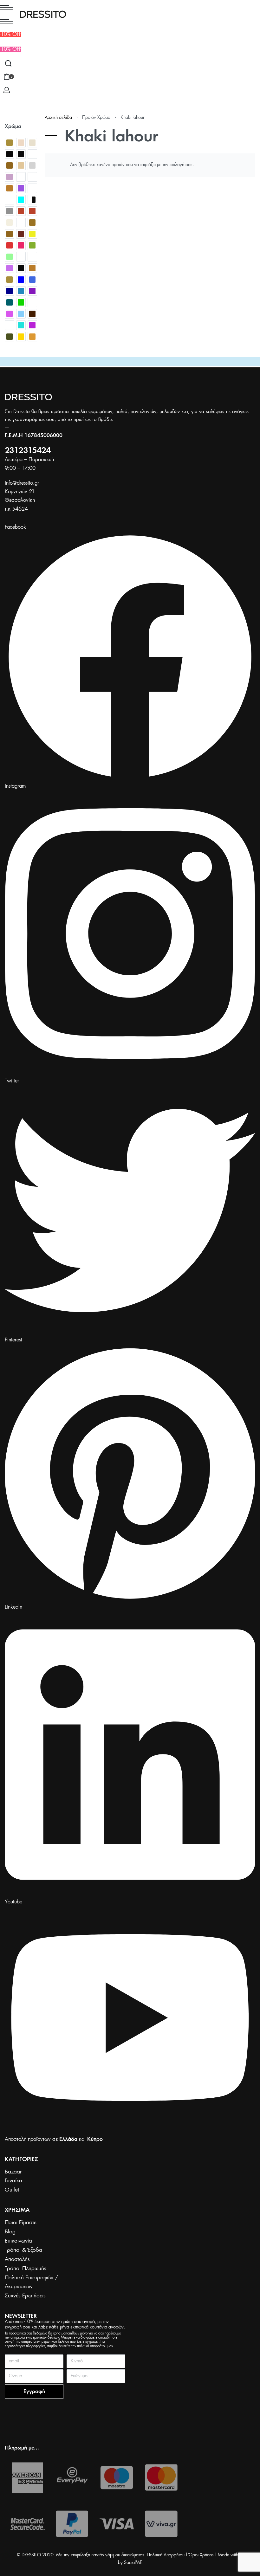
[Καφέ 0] (10, 234)
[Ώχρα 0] (32, 337)
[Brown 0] (10, 165)
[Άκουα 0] (21, 200)
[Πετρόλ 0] (10, 302)
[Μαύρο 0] (21, 268)
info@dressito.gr (22, 483)
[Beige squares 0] (32, 143)
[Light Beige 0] (21, 165)
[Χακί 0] (10, 337)
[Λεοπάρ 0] (21, 257)
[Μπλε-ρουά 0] (21, 291)
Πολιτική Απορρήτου (166, 2555)
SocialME (133, 2563)
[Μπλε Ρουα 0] (32, 280)
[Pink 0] (21, 188)
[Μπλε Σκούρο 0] (10, 291)
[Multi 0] (32, 177)
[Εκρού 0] (10, 223)
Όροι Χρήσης (201, 2555)
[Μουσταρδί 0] (32, 268)
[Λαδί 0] (32, 245)
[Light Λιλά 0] (10, 177)
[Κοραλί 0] (21, 245)
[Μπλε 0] (21, 280)
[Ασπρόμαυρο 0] (32, 200)
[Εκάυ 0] (32, 211)
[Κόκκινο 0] (10, 245)
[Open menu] (7, 7)
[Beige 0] (10, 143)
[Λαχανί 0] (10, 257)
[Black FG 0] (21, 154)
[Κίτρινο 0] (32, 234)
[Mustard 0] (10, 188)
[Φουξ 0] (32, 325)
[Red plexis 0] (32, 188)
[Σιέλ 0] (21, 314)
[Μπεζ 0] (10, 280)
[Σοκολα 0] (32, 314)
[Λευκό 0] (32, 257)
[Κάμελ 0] (32, 223)
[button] (11, 49)
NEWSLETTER (21, 2316)
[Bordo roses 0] (32, 154)
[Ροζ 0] (10, 314)
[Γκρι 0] (10, 211)
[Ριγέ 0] (32, 302)
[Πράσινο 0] (21, 302)
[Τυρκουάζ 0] (21, 325)
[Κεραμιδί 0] (21, 234)
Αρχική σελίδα (58, 118)
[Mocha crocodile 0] (21, 177)
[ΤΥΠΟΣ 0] (10, 325)
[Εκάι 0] (21, 211)
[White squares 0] (10, 200)
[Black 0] (10, 154)
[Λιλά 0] (10, 268)
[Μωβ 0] (32, 291)
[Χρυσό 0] (21, 337)
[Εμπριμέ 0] (21, 223)
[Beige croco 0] (21, 143)
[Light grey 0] (32, 165)
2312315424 (28, 451)
